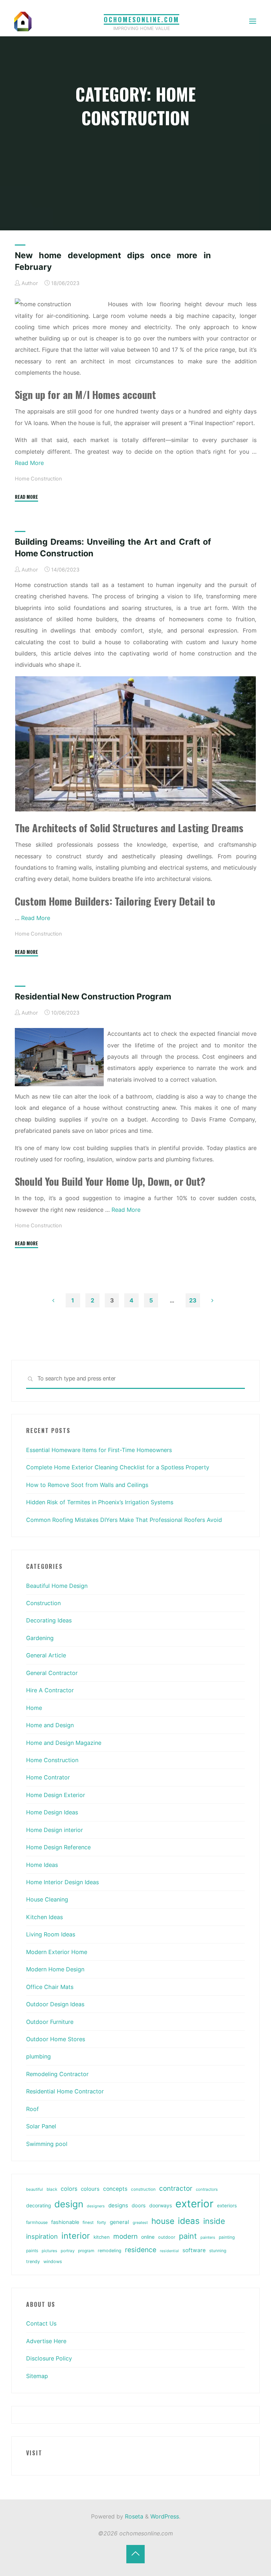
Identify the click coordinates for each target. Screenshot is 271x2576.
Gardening (40, 1638)
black (52, 2189)
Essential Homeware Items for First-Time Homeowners (99, 1450)
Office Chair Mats (50, 1987)
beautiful (35, 2189)
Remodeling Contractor (57, 2074)
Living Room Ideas (51, 1934)
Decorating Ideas (49, 1620)
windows (53, 2261)
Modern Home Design (55, 1969)
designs (118, 2205)
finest (88, 2223)
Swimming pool (47, 2144)
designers (96, 2206)
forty (102, 2223)
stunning (218, 2251)
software (194, 2250)
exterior (194, 2204)
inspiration (42, 2236)
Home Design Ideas (52, 1812)
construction (143, 2189)
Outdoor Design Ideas (55, 2004)
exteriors (227, 2206)
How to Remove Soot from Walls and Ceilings (87, 1485)
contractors (207, 2189)
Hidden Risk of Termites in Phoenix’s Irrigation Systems (100, 1502)
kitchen (102, 2237)
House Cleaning (47, 1899)
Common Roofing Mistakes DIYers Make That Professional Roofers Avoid (124, 1520)
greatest (140, 2223)
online (148, 2237)
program (86, 2251)
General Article (46, 1655)
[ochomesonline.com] (23, 21)
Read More (29, 463)
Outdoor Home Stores (56, 2039)
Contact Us (41, 2323)
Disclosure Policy (49, 2358)
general (119, 2222)
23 (193, 1300)
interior (76, 2236)
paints (32, 2251)
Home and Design (50, 1725)
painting (227, 2237)
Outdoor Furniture (50, 2022)
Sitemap (37, 2376)
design (69, 2204)
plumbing (38, 2056)
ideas (189, 2221)
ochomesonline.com (141, 19)
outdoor (167, 2237)
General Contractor (52, 1673)
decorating (38, 2206)
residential (169, 2251)
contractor (176, 2188)
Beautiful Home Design (57, 1586)
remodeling (110, 2251)
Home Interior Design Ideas (62, 1882)
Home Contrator (48, 1777)
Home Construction (38, 479)
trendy (33, 2261)
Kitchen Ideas (44, 1917)
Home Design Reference (58, 1847)
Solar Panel (41, 2126)
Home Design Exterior (56, 1795)
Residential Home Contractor (65, 2091)
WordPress (165, 2516)
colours (90, 2189)
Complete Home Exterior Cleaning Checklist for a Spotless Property (118, 1467)
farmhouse (37, 2222)
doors (139, 2206)
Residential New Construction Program (93, 996)
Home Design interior (55, 1830)
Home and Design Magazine (64, 1743)
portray (68, 2251)
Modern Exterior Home (57, 1952)
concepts (115, 2189)
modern (125, 2236)
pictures (49, 2251)
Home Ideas (42, 1865)
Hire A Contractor (50, 1690)
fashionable (65, 2222)
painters (208, 2237)
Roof (32, 2109)
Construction (43, 1603)
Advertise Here (46, 2341)
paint (188, 2236)
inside (214, 2221)
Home (34, 1708)
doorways (161, 2205)
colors (69, 2189)
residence (141, 2250)
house (163, 2221)
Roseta (133, 2516)
